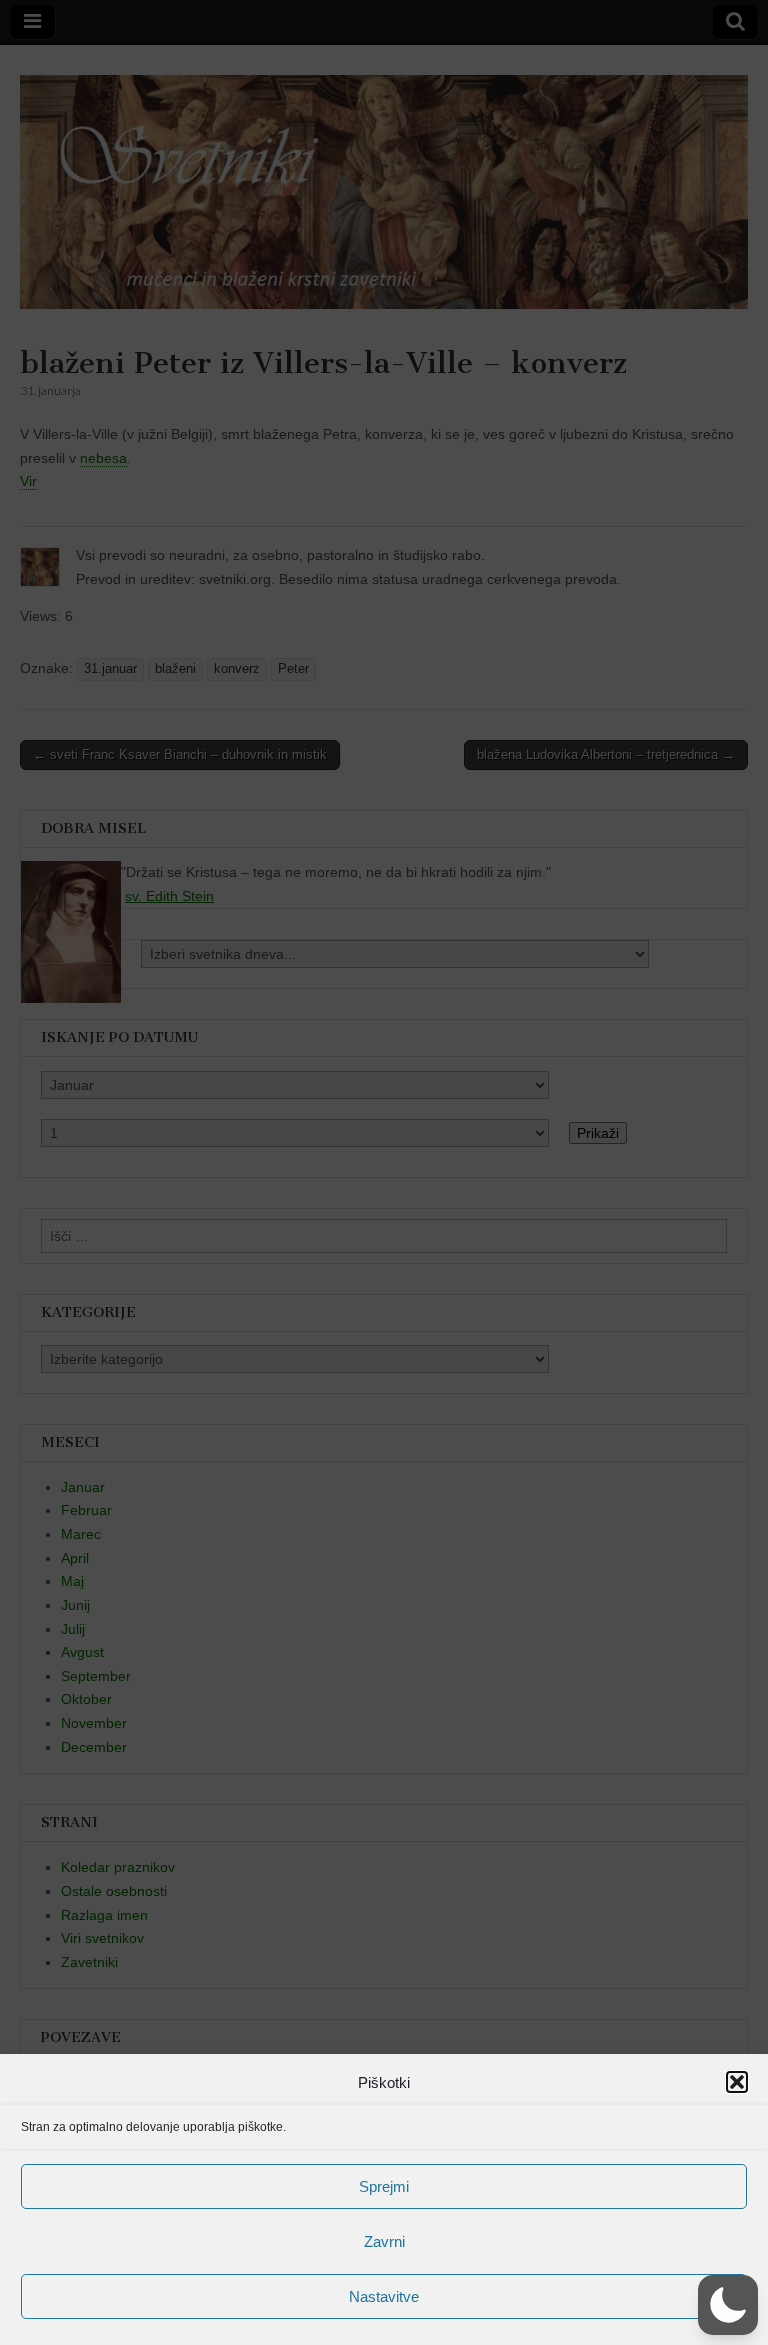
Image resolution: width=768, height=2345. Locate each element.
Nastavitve (384, 2296)
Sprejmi (384, 2186)
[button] (737, 2082)
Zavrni (384, 2241)
